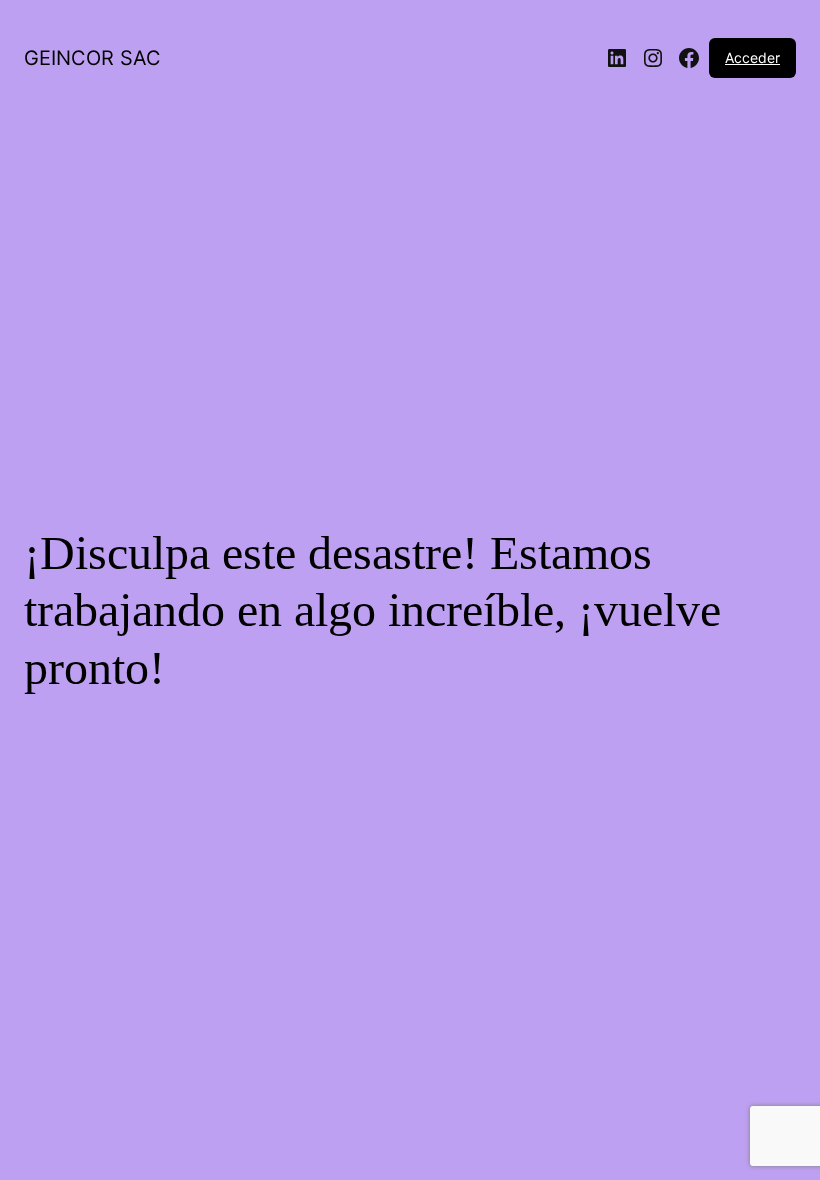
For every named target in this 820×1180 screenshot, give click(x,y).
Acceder (752, 57)
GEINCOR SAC (92, 58)
